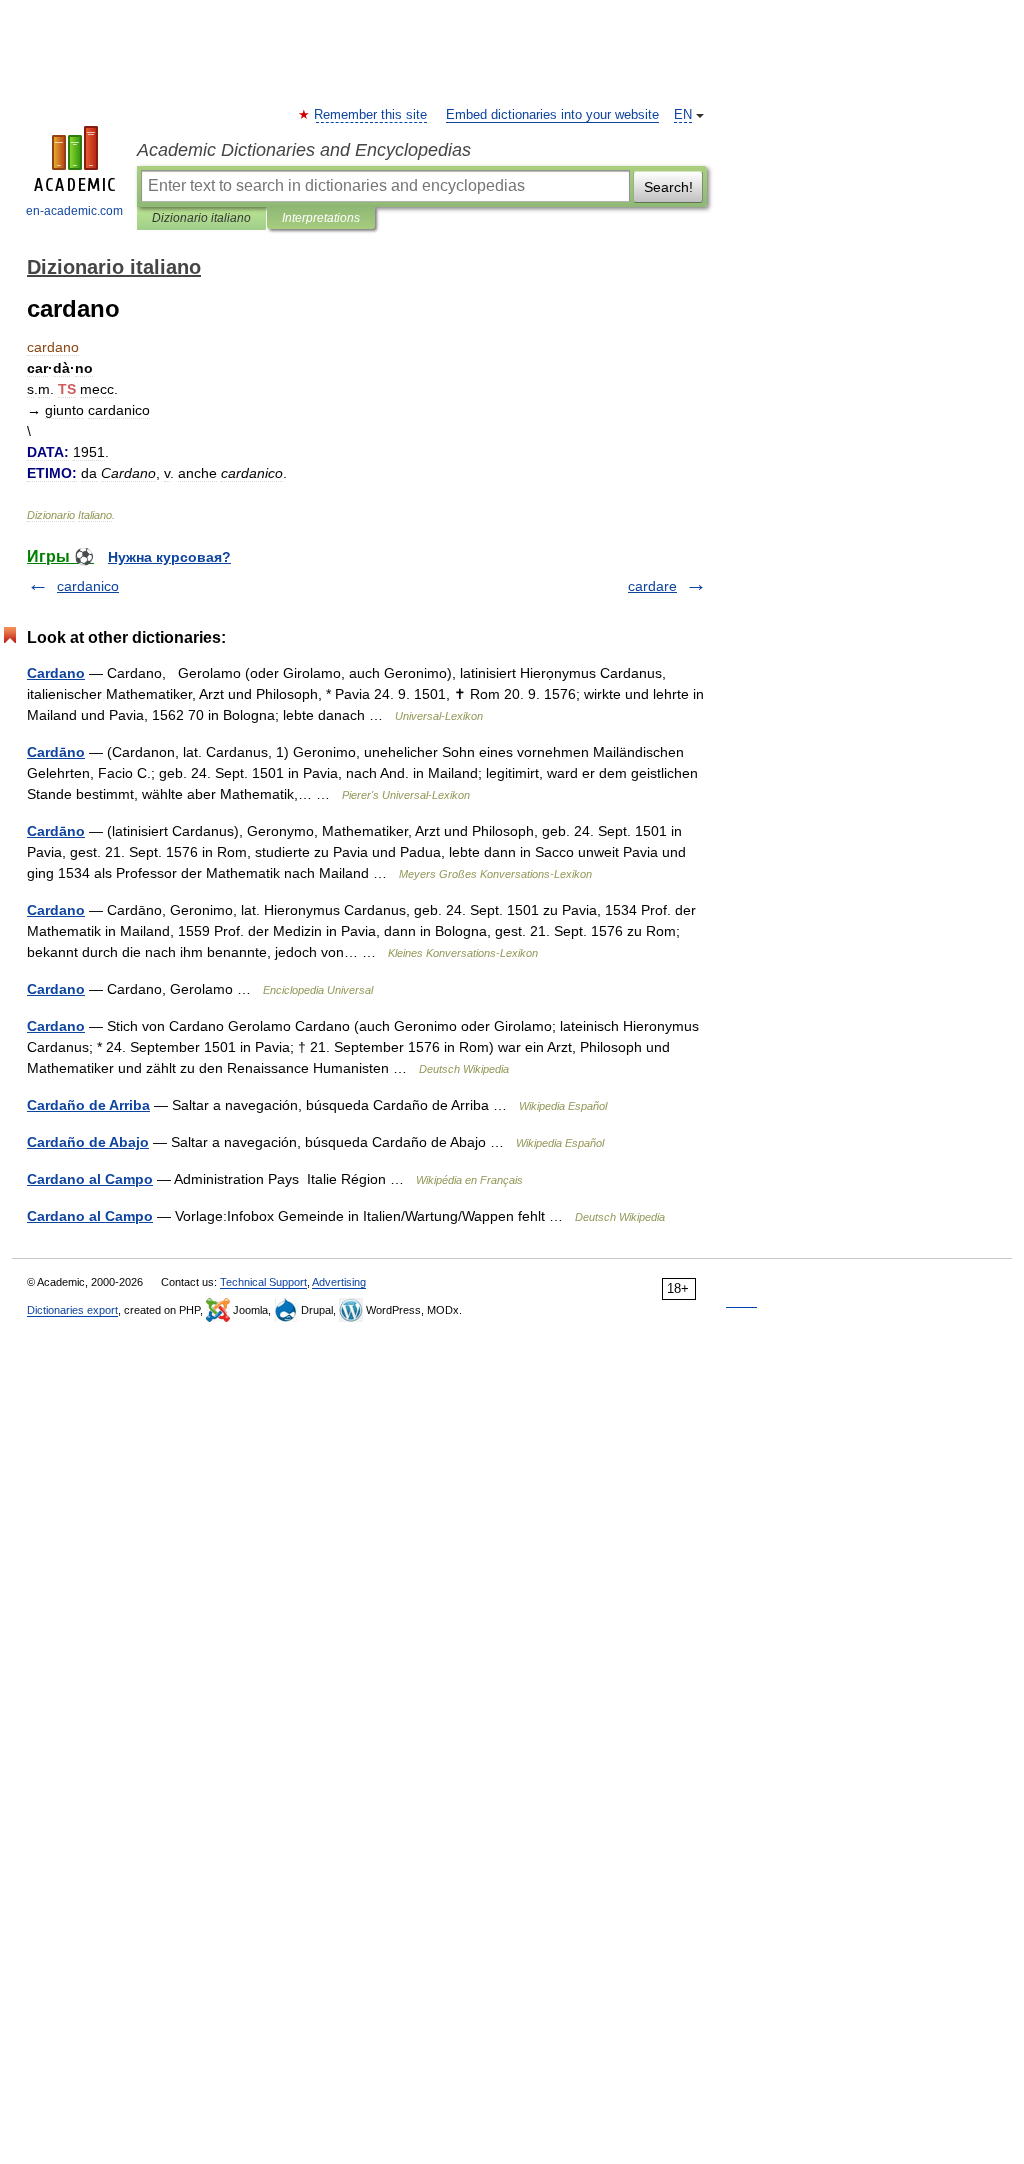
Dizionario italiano (201, 218)
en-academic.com (74, 211)
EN (683, 115)
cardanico (88, 586)
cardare (652, 586)
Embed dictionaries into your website (552, 115)
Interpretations (321, 218)
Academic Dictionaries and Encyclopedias (304, 150)
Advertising (339, 1282)
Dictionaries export (72, 1310)
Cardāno (56, 752)
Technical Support (263, 1282)
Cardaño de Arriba (88, 1105)
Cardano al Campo (90, 1179)
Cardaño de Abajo (88, 1142)
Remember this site (371, 115)
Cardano (56, 673)
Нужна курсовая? (169, 557)
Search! (668, 187)
